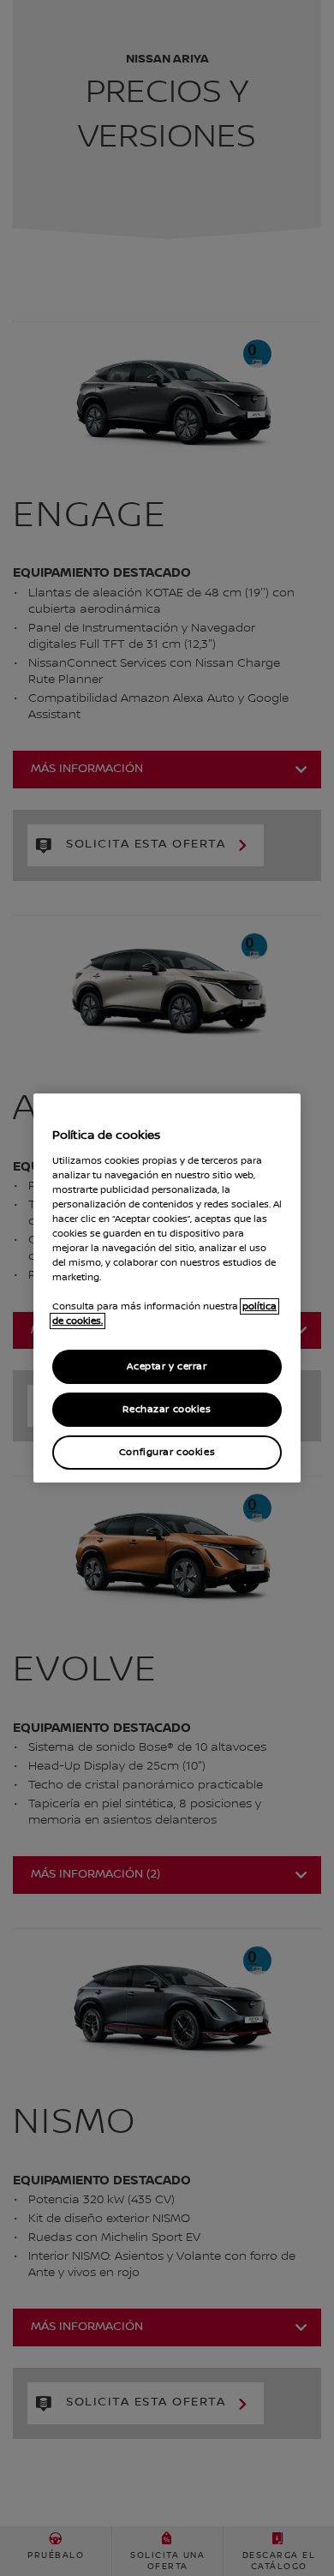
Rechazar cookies (167, 1409)
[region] (167, 1288)
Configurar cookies (167, 1452)
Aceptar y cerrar (167, 1366)
